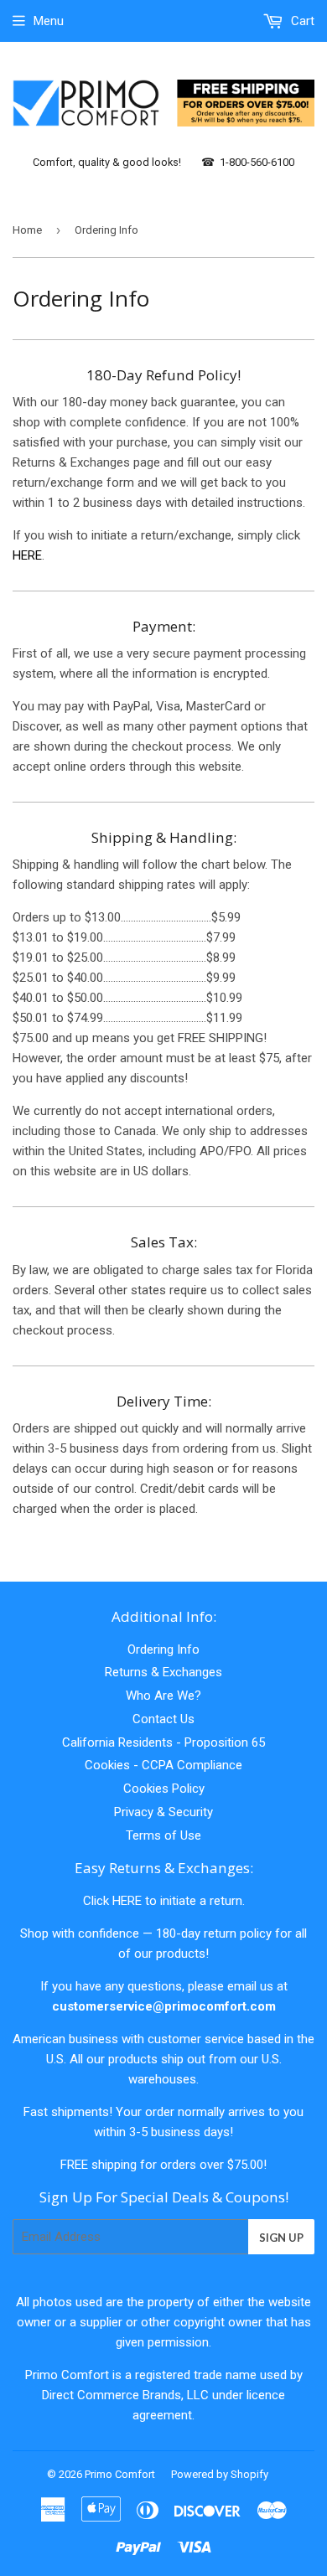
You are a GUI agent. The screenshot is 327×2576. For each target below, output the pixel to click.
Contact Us (163, 1719)
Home (27, 230)
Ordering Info (163, 1649)
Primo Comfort (120, 2474)
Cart (301, 21)
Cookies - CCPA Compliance (163, 1765)
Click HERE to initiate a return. (164, 1901)
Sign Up (281, 2238)
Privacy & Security (163, 1812)
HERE (27, 555)
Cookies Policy (164, 1789)
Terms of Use (163, 1835)
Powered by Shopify (220, 2474)
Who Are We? (163, 1696)
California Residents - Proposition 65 (163, 1742)
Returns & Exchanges (163, 1672)
